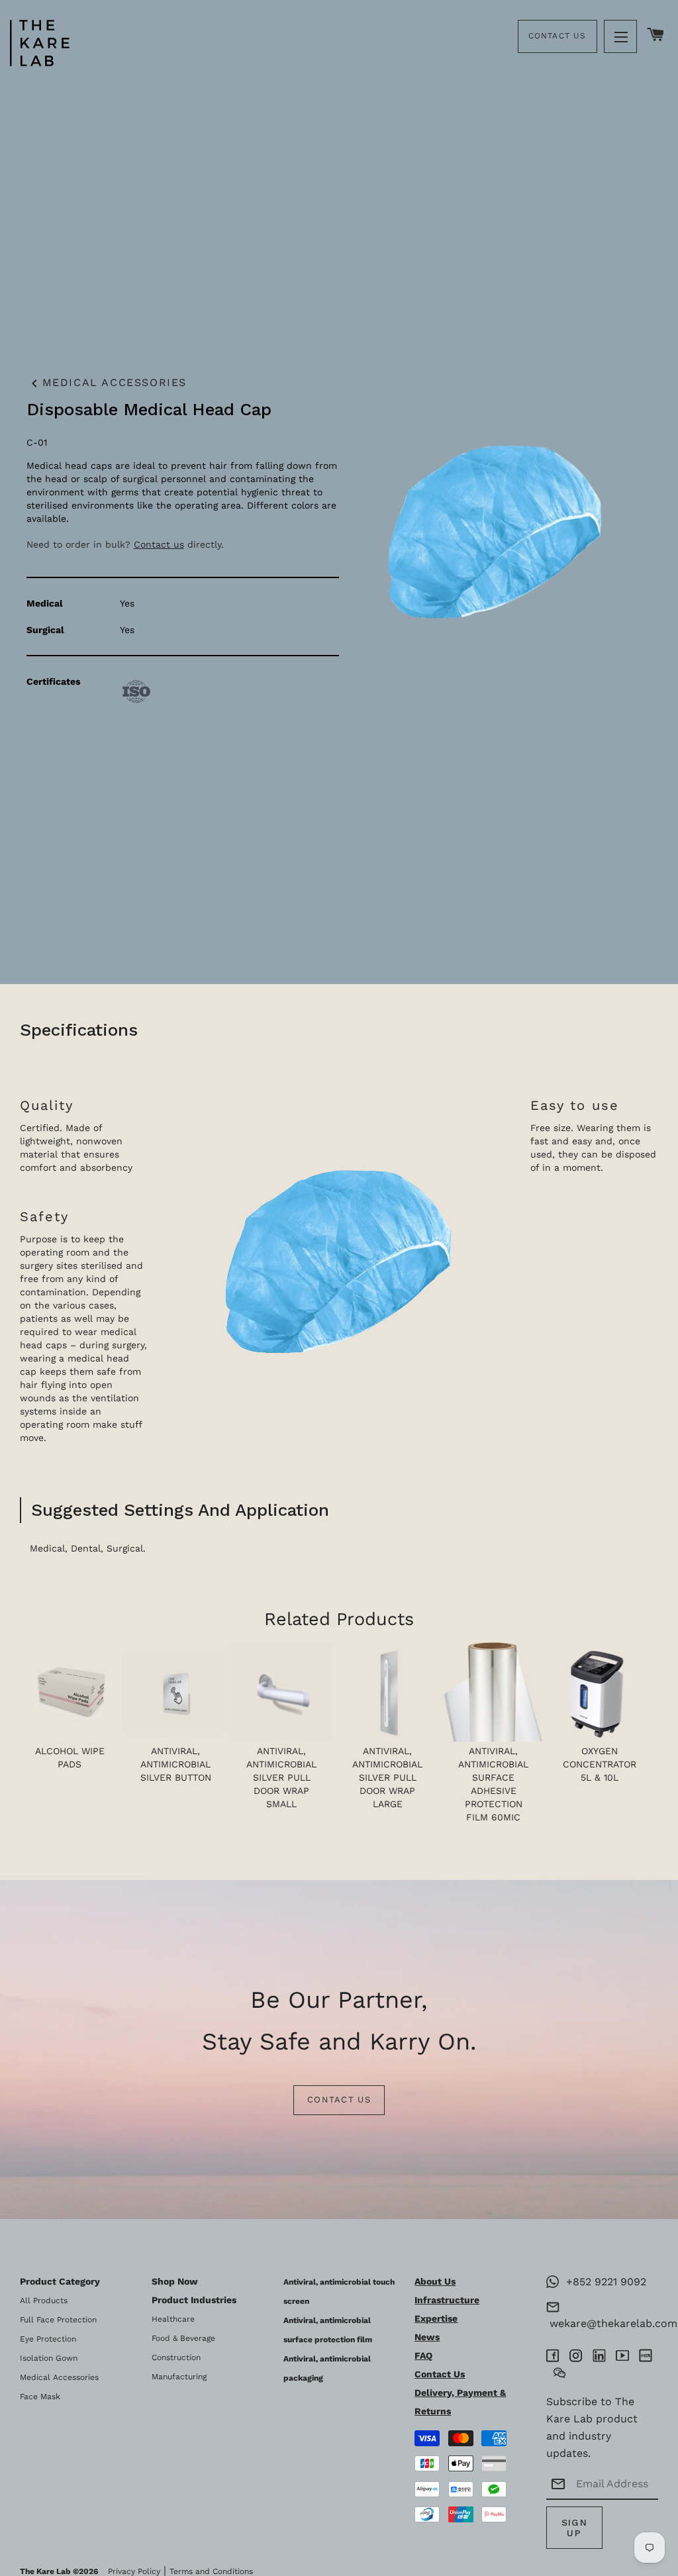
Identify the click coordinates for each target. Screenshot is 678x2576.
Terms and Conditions (211, 2571)
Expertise (436, 2318)
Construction (176, 2357)
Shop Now (175, 2281)
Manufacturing (179, 2377)
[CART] (656, 35)
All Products (44, 2301)
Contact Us (557, 36)
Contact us (159, 544)
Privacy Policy (134, 2571)
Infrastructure (447, 2300)
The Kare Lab (45, 2571)
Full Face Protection (58, 2320)
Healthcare (173, 2319)
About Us (435, 2281)
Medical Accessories (107, 383)
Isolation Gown (49, 2358)
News (427, 2337)
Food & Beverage (183, 2338)
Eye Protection (48, 2339)
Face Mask (40, 2397)
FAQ (423, 2355)
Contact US (339, 2100)
